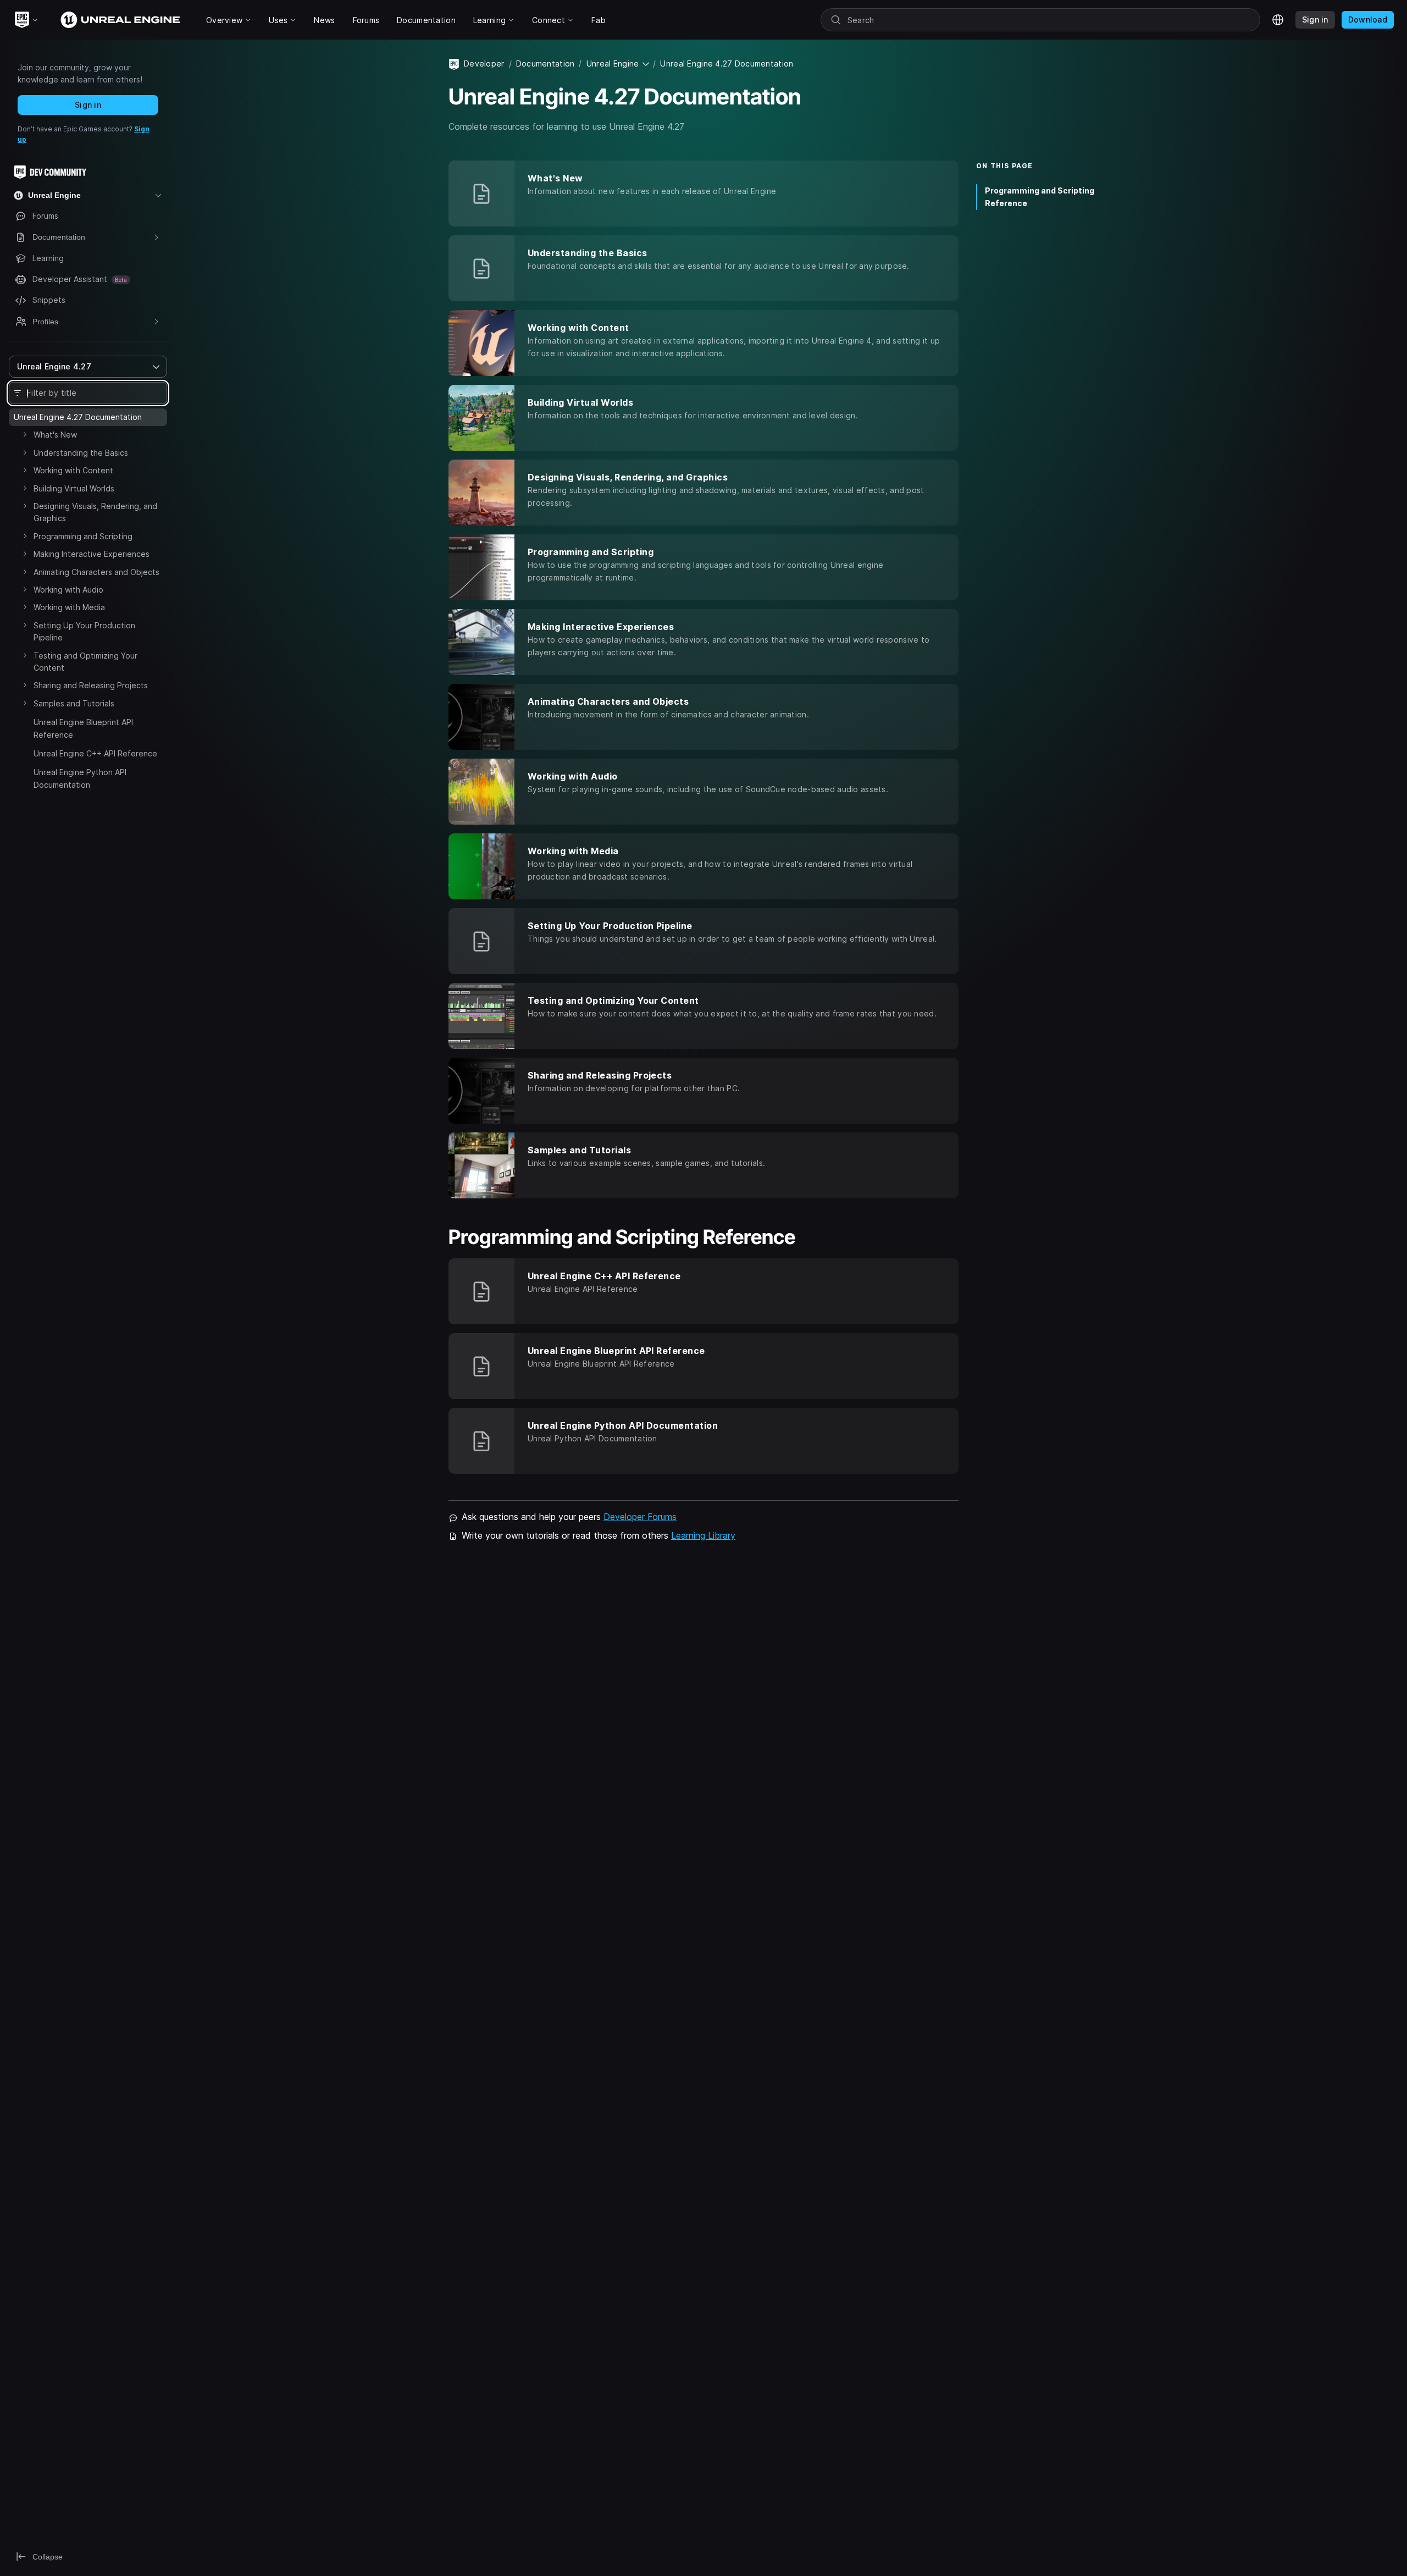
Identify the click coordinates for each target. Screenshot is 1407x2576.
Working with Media (69, 607)
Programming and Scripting (83, 536)
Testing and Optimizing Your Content (85, 662)
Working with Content (73, 470)
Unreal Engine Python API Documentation (80, 778)
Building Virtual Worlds (74, 488)
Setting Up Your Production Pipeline (84, 631)
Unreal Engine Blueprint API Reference (83, 728)
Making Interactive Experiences (92, 554)
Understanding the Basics (81, 453)
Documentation (545, 63)
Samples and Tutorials (74, 703)
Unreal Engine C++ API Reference (95, 753)
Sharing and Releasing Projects (91, 685)
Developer (484, 63)
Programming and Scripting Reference (1040, 197)
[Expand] (25, 434)
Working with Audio (68, 590)
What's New (55, 435)
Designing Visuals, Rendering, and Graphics (95, 512)
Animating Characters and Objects (96, 572)
